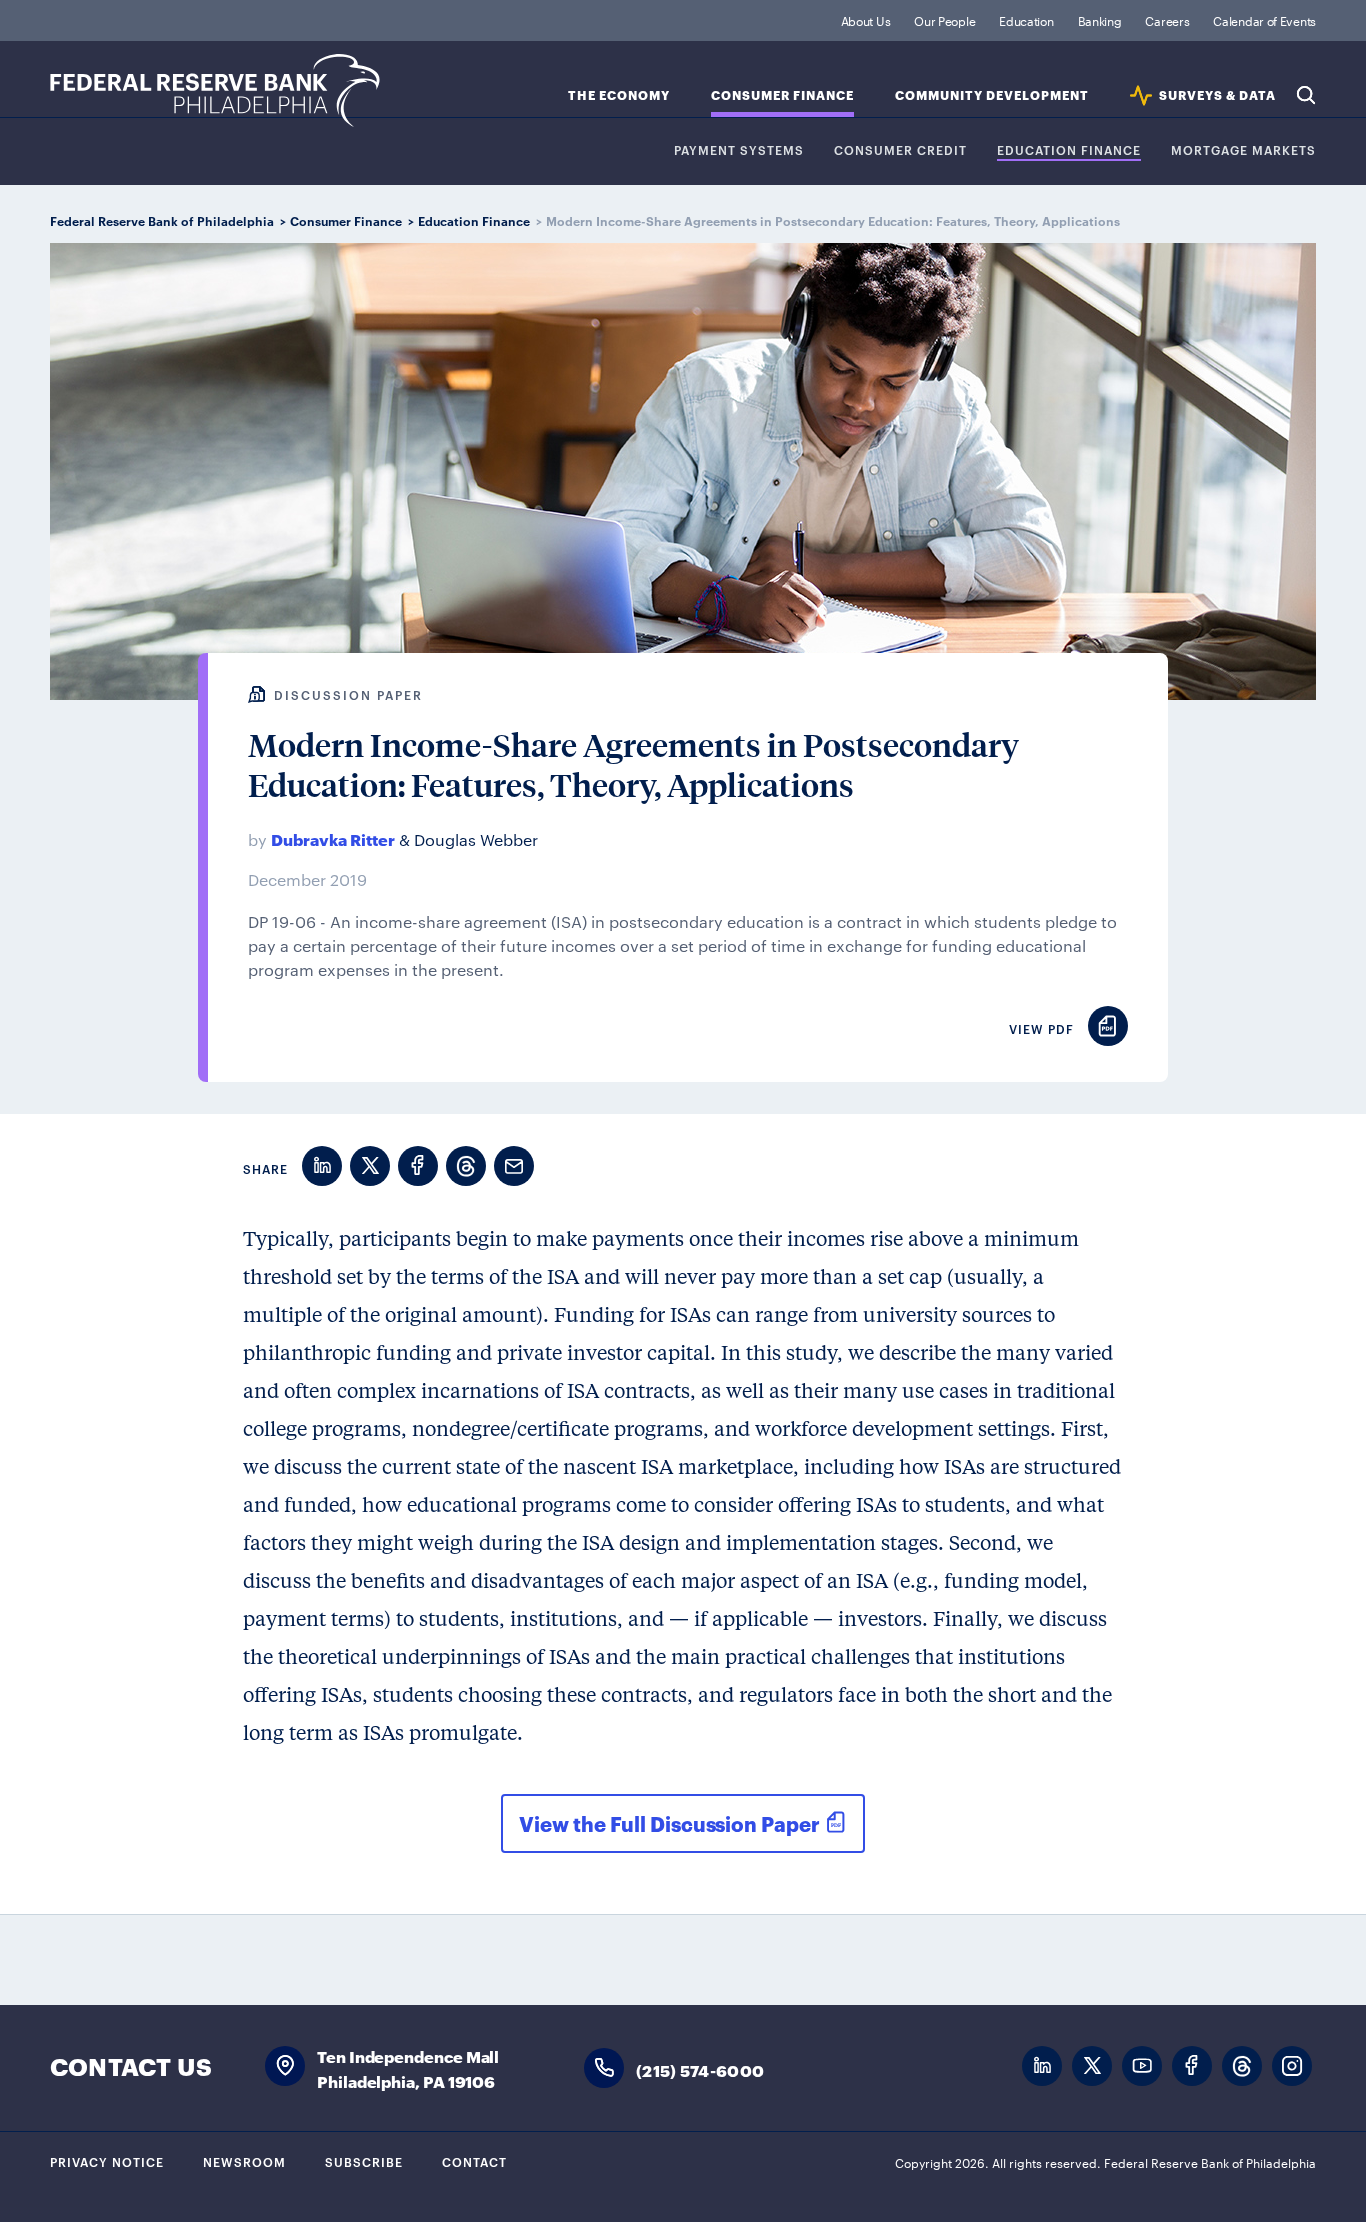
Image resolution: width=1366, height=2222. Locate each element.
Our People (944, 20)
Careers (1167, 20)
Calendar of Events (1264, 20)
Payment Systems (739, 150)
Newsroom (244, 2161)
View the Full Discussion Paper (669, 1823)
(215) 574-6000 (700, 2069)
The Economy (619, 95)
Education (1026, 20)
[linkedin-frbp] (1042, 2066)
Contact (474, 2161)
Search (1306, 95)
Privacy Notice (107, 2161)
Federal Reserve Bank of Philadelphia (215, 90)
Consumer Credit (900, 150)
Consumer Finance (782, 95)
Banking (1100, 20)
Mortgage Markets (1243, 150)
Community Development (992, 95)
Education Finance (1069, 150)
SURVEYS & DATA (1217, 95)
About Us (866, 20)
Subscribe (364, 2161)
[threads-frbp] (1242, 2066)
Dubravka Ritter (333, 838)
